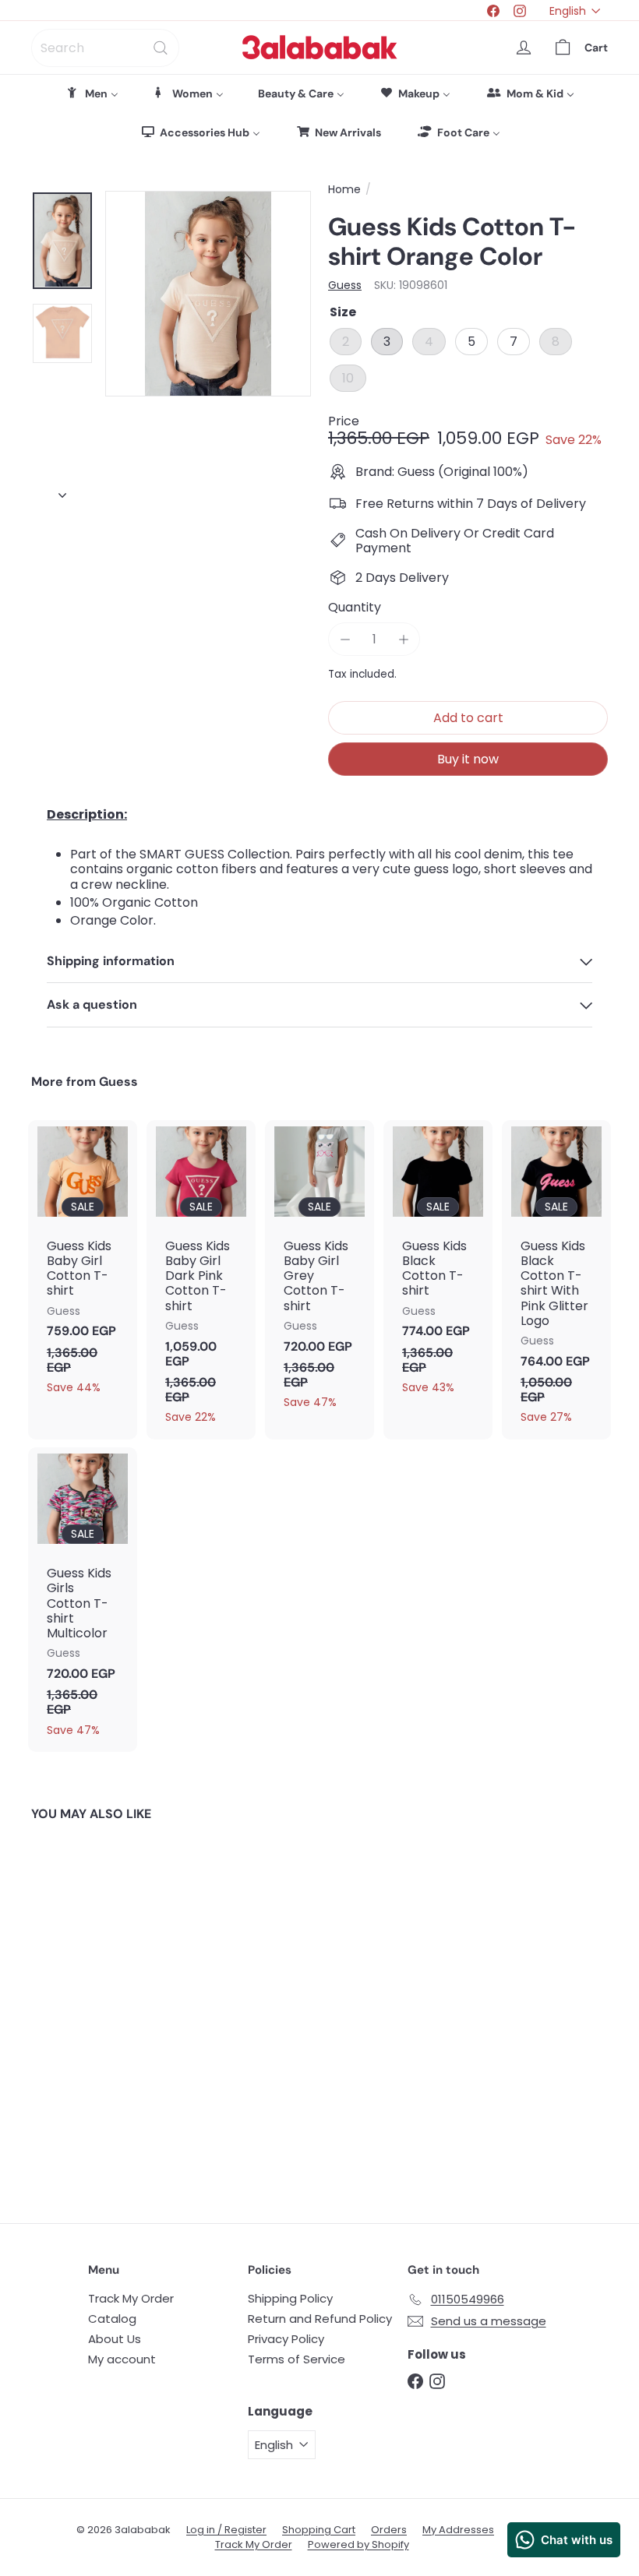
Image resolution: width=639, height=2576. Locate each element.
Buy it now (468, 759)
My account (122, 2359)
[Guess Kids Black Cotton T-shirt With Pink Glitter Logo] (556, 1280)
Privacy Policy (286, 2339)
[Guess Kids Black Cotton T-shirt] (438, 1265)
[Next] (62, 492)
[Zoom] (208, 294)
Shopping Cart (319, 2530)
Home (344, 190)
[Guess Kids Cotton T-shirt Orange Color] (73, 2010)
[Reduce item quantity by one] (345, 639)
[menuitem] (92, 93)
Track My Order (131, 2298)
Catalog (112, 2319)
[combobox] (105, 48)
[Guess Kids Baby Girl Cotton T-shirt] (83, 1265)
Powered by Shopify (358, 2544)
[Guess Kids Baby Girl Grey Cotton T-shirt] (319, 1272)
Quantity (355, 607)
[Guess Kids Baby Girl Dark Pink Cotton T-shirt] (201, 1280)
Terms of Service (297, 2359)
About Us (115, 2339)
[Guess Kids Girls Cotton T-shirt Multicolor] (83, 1600)
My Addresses (458, 2530)
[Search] (161, 48)
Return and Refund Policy (320, 2319)
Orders (389, 2530)
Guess (118, 1082)
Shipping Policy (290, 2298)
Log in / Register (226, 2530)
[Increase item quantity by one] (403, 639)
